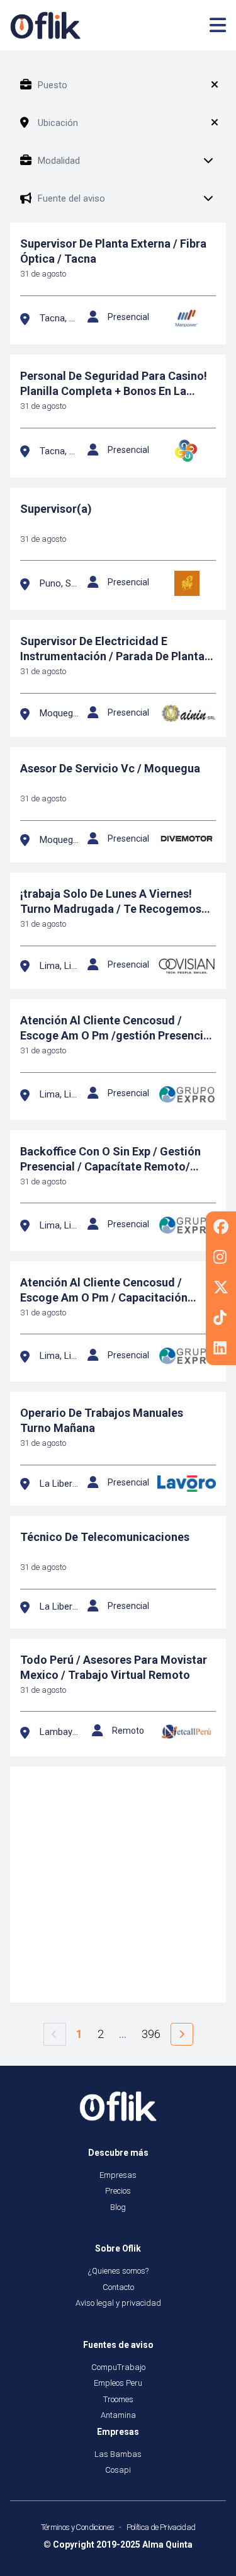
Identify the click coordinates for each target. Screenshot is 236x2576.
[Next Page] (182, 2034)
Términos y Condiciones (78, 2527)
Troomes (118, 2399)
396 (151, 2034)
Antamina (118, 2415)
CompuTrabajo (118, 2367)
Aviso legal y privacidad (118, 2303)
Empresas (118, 2175)
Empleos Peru (118, 2383)
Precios (118, 2191)
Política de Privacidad (161, 2527)
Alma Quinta (167, 2545)
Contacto (118, 2287)
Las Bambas (118, 2454)
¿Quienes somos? (118, 2271)
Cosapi (118, 2470)
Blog (118, 2207)
